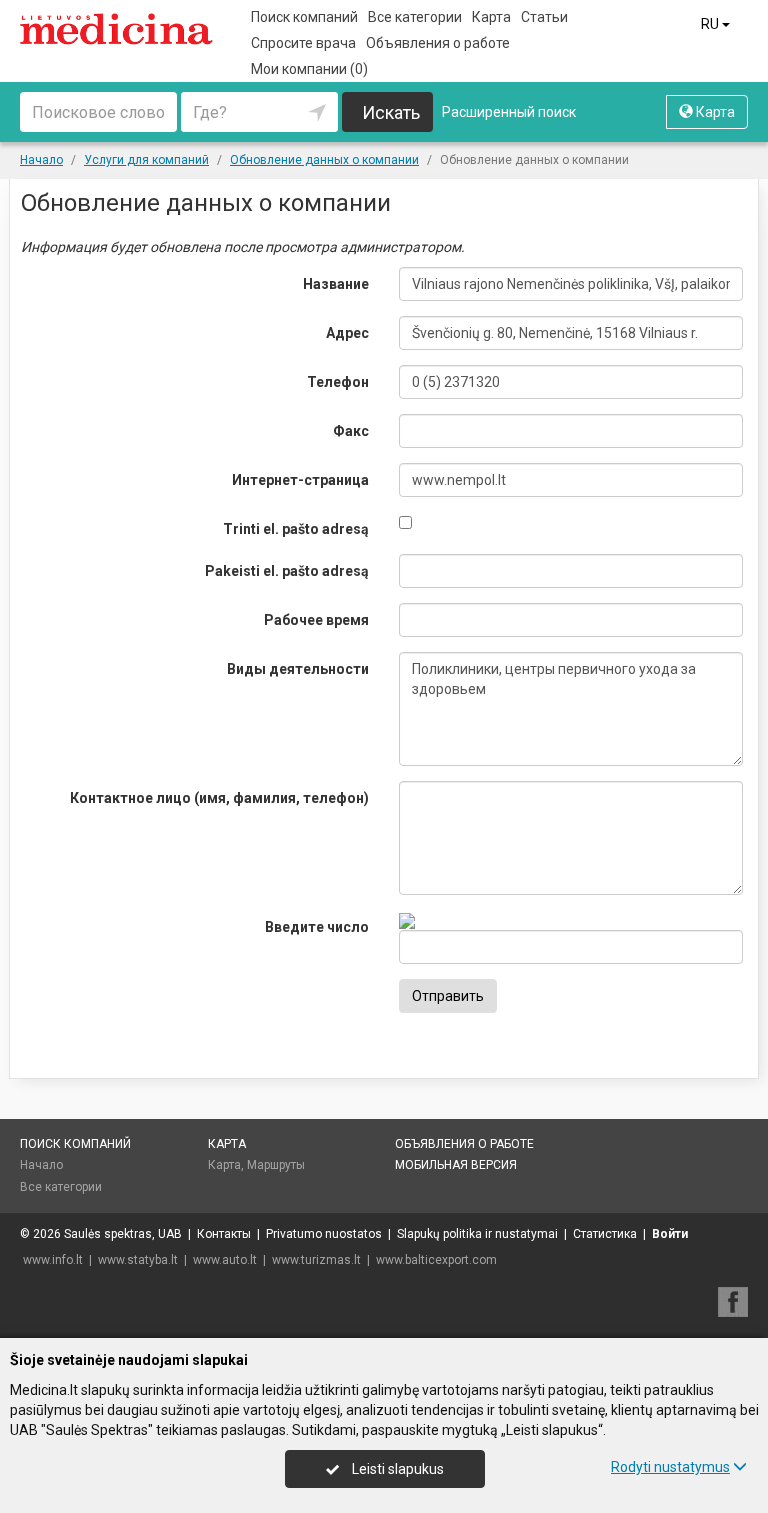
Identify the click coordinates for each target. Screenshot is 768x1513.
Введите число (317, 927)
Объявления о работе (438, 43)
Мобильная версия (456, 1165)
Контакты (224, 1234)
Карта (491, 17)
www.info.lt (53, 1260)
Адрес (347, 333)
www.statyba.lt (138, 1260)
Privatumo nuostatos (324, 1234)
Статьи (544, 17)
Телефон (338, 382)
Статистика (605, 1234)
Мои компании (309, 69)
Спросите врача (303, 43)
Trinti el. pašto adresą (296, 529)
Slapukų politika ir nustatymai (477, 1234)
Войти (670, 1234)
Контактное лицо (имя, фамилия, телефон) (219, 798)
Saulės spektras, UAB (123, 1234)
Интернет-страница (300, 480)
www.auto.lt (225, 1260)
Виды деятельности (298, 669)
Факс (351, 431)
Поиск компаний (304, 17)
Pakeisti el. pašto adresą (287, 571)
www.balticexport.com (436, 1260)
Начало (41, 1165)
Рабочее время (316, 620)
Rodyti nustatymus (670, 1467)
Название (336, 284)
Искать (391, 112)
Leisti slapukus (396, 1469)
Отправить (448, 996)
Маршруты (276, 1165)
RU (711, 24)
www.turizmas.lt (316, 1260)
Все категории (415, 17)
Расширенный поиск (509, 112)
